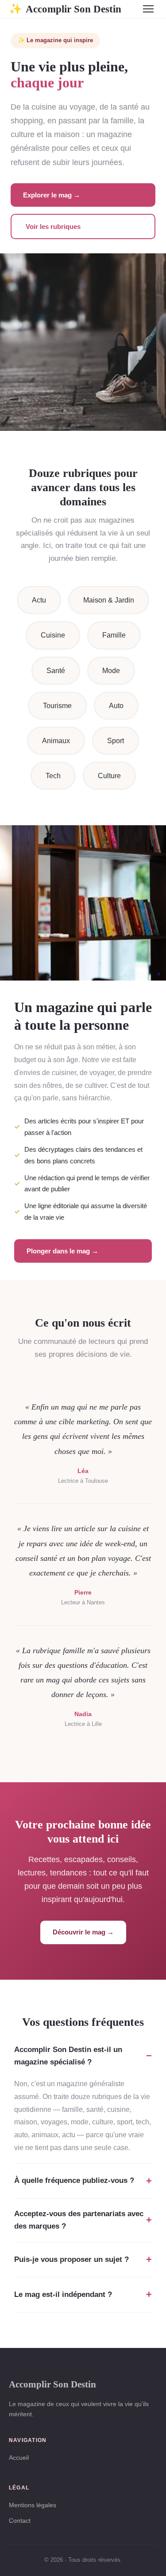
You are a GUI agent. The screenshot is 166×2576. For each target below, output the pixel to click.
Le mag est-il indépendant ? (63, 2294)
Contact (20, 2521)
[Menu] (148, 9)
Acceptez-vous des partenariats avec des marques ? (79, 2220)
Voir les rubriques (53, 226)
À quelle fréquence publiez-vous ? (74, 2180)
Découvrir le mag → (83, 1932)
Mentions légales (33, 2505)
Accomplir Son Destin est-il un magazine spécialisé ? (68, 2056)
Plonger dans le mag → (62, 1251)
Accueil (19, 2458)
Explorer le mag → (52, 195)
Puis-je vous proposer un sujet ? (71, 2259)
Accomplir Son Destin (65, 9)
